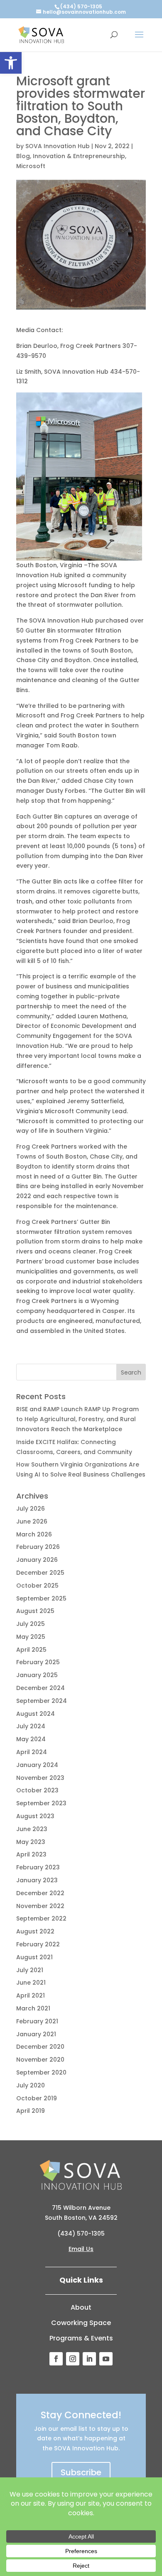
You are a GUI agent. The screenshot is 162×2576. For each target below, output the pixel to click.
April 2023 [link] (31, 1854)
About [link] (81, 2307)
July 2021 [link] (30, 1970)
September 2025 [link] (41, 1598)
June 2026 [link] (32, 1521)
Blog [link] (23, 156)
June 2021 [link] (31, 1983)
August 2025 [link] (35, 1611)
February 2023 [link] (38, 1867)
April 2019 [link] (31, 2111)
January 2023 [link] (37, 1880)
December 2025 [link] (40, 1573)
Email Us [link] (81, 2249)
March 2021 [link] (33, 2008)
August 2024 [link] (36, 1714)
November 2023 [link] (40, 1778)
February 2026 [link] (38, 1547)
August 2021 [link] (34, 1957)
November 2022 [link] (40, 1906)
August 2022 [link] (35, 1931)
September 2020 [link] (41, 2072)
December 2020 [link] (40, 2047)
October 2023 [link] (37, 1790)
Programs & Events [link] (81, 2338)
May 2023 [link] (31, 1842)
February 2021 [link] (37, 2021)
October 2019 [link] (37, 2098)
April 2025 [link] (31, 1650)
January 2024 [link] (37, 1765)
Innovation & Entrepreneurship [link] (79, 156)
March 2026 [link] (34, 1534)
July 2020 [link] (31, 2085)
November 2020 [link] (40, 2060)
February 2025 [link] (38, 1662)
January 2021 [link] (36, 2034)
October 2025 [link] (37, 1586)
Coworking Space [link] (81, 2323)
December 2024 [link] (40, 1688)
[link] (11, 63)
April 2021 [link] (31, 1995)
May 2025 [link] (31, 1637)
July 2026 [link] (31, 1509)
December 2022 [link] (40, 1893)
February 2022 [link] (38, 1944)
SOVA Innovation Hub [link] (58, 146)
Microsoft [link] (31, 166)
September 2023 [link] (41, 1803)
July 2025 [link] (31, 1624)
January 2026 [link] (37, 1560)
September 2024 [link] (42, 1701)
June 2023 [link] (32, 1829)
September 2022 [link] (41, 1918)
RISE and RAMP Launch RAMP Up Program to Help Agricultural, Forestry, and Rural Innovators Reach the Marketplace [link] (77, 1419)
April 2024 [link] (32, 1752)
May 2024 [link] (31, 1739)
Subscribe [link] (81, 2472)
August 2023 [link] (35, 1816)
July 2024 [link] (31, 1726)
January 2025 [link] (37, 1675)
